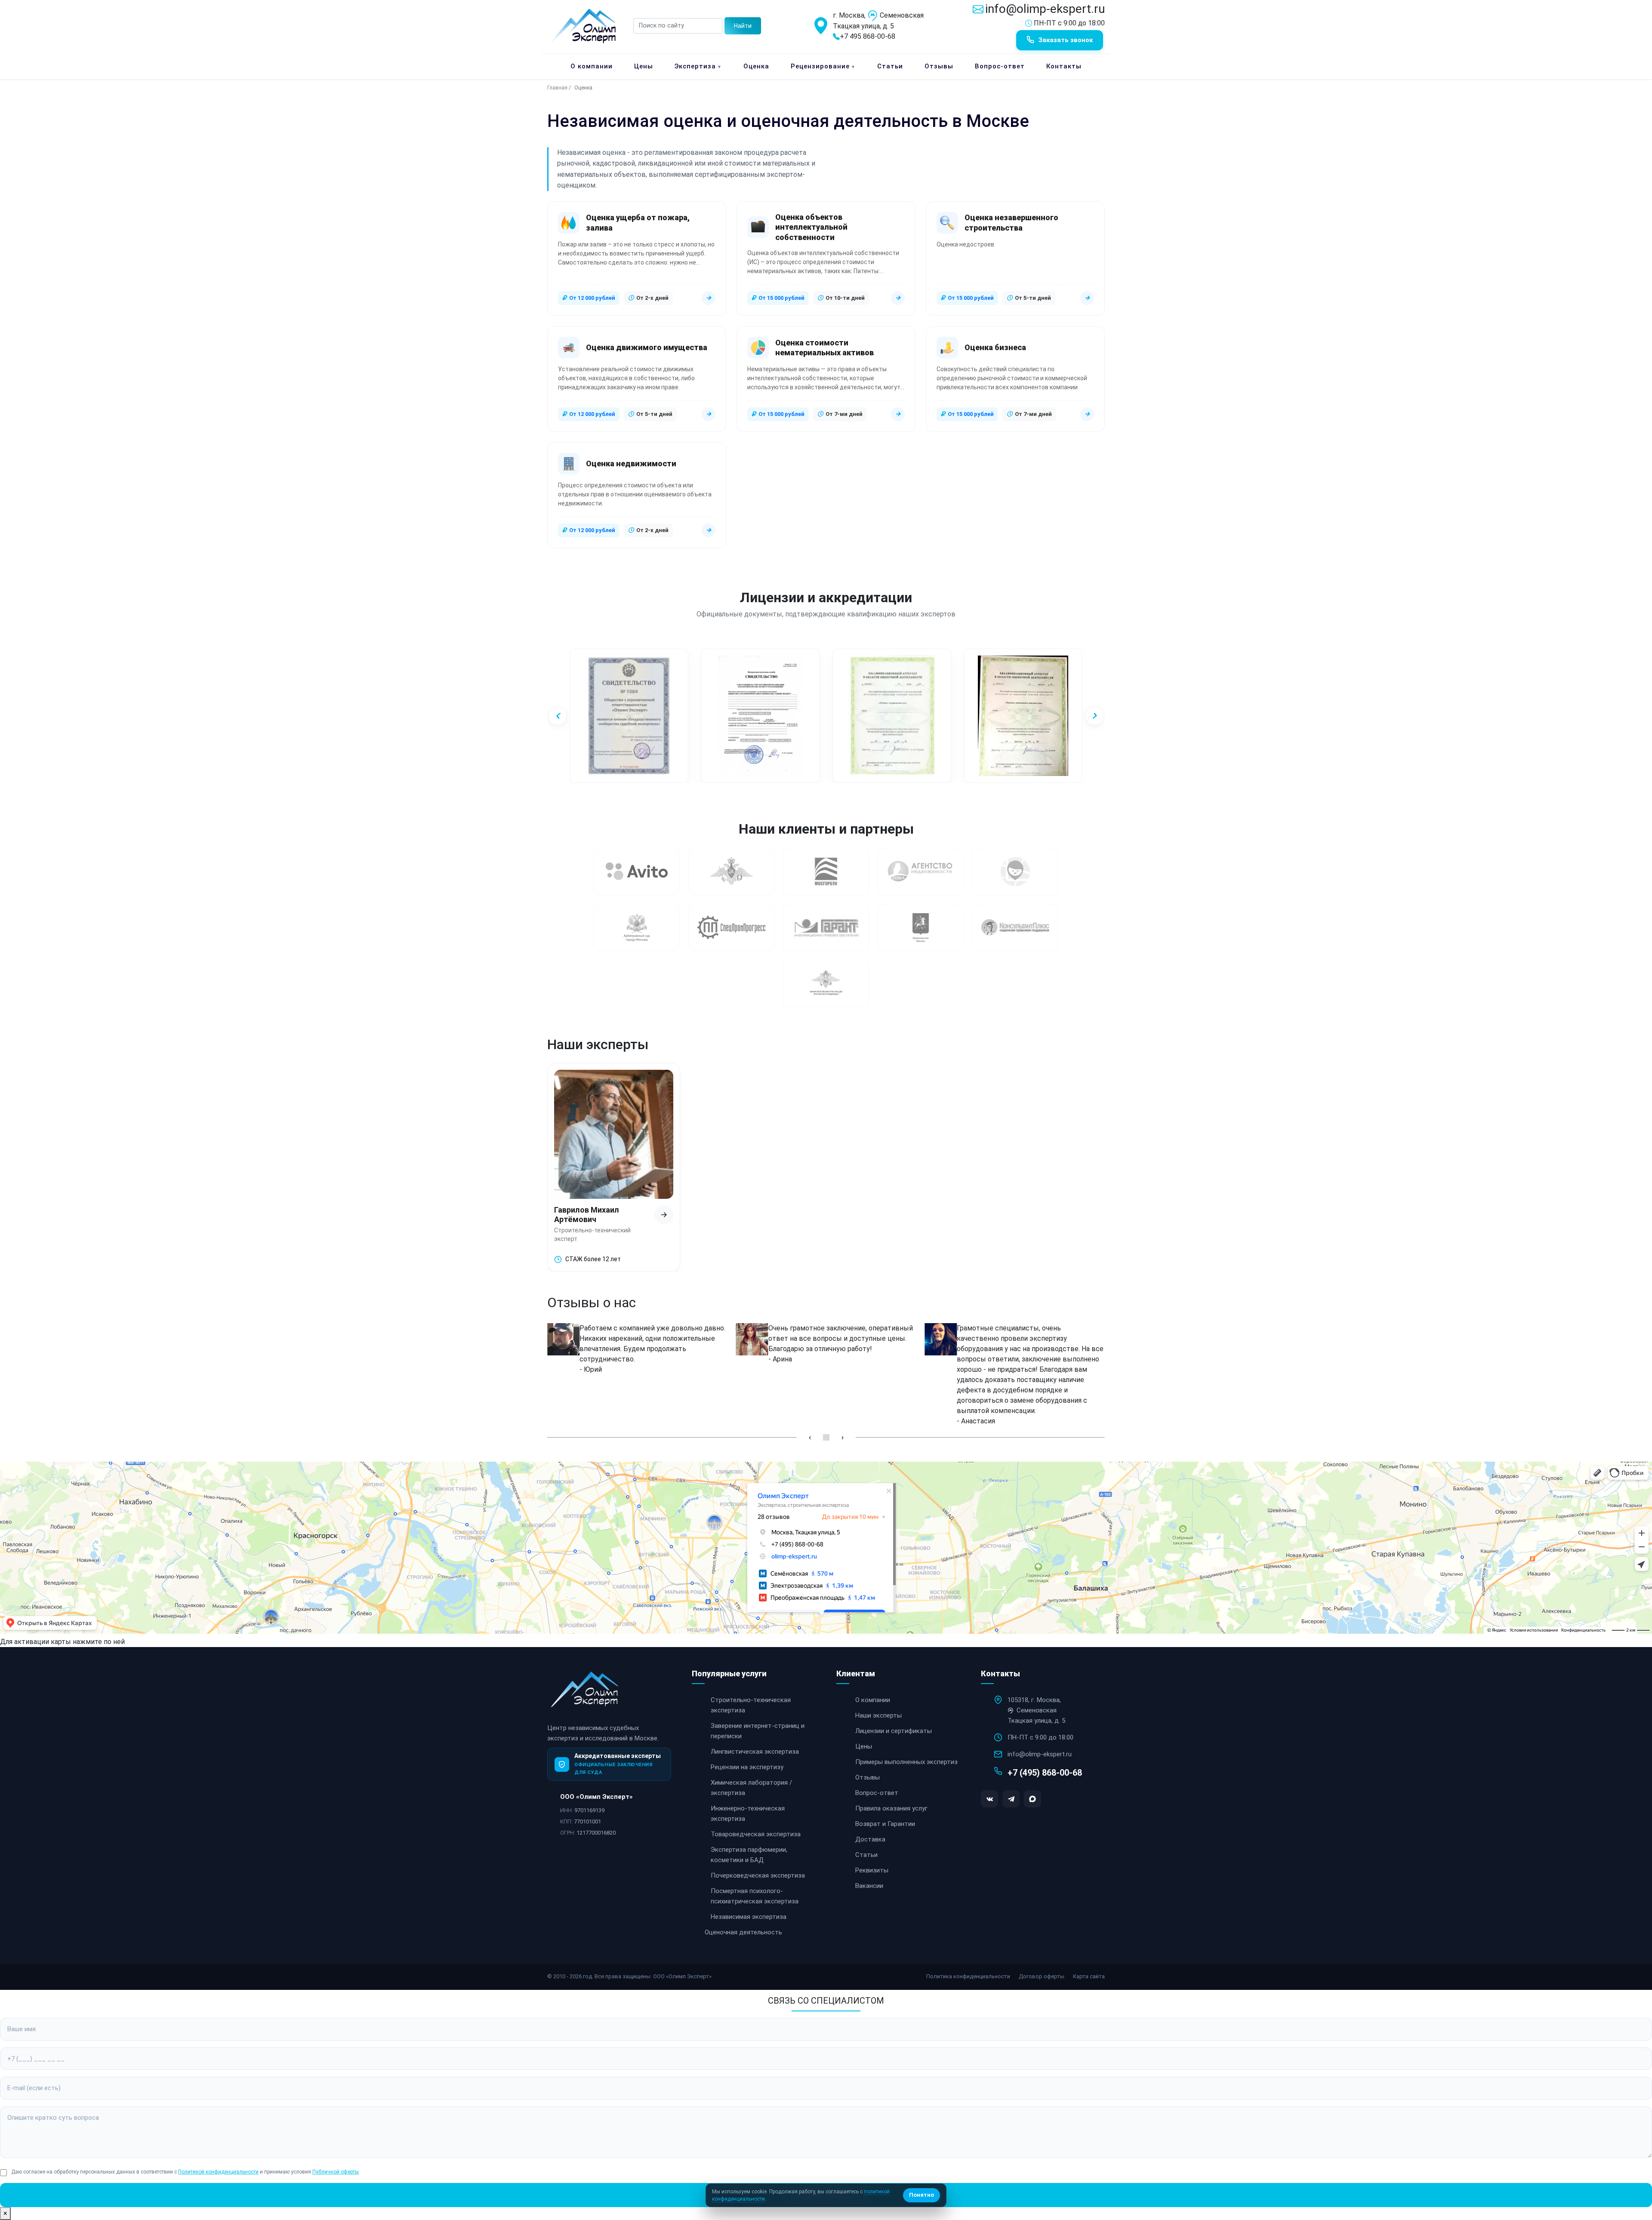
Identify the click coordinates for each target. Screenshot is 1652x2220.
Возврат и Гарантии (885, 1824)
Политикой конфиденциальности (218, 2172)
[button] (558, 716)
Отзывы (939, 66)
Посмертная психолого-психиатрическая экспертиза (755, 1896)
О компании (592, 66)
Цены (644, 66)
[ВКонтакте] (989, 1799)
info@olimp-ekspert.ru (1045, 9)
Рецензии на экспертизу (747, 1767)
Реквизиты (872, 1870)
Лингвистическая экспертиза (755, 1752)
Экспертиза (698, 66)
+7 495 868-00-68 (868, 36)
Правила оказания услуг (891, 1808)
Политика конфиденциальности (968, 1976)
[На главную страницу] (586, 1695)
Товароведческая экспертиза (756, 1834)
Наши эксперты (878, 1715)
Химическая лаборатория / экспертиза (751, 1788)
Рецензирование (823, 66)
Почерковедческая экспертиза (758, 1875)
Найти (743, 26)
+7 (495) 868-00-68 (1045, 1773)
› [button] (843, 1437)
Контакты (1064, 66)
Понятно (922, 2195)
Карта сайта (1089, 1976)
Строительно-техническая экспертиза (751, 1705)
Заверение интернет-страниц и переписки (758, 1731)
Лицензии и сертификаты (894, 1731)
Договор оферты (1042, 1976)
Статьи (890, 66)
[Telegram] (1011, 1799)
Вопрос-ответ (1000, 66)
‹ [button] (810, 1437)
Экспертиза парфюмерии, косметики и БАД (749, 1855)
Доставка (870, 1839)
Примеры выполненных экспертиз (906, 1762)
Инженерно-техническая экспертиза (748, 1814)
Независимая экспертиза (749, 1917)
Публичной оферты (336, 2172)
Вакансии (869, 1886)
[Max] (1032, 1799)
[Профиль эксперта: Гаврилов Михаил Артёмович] (664, 1215)
